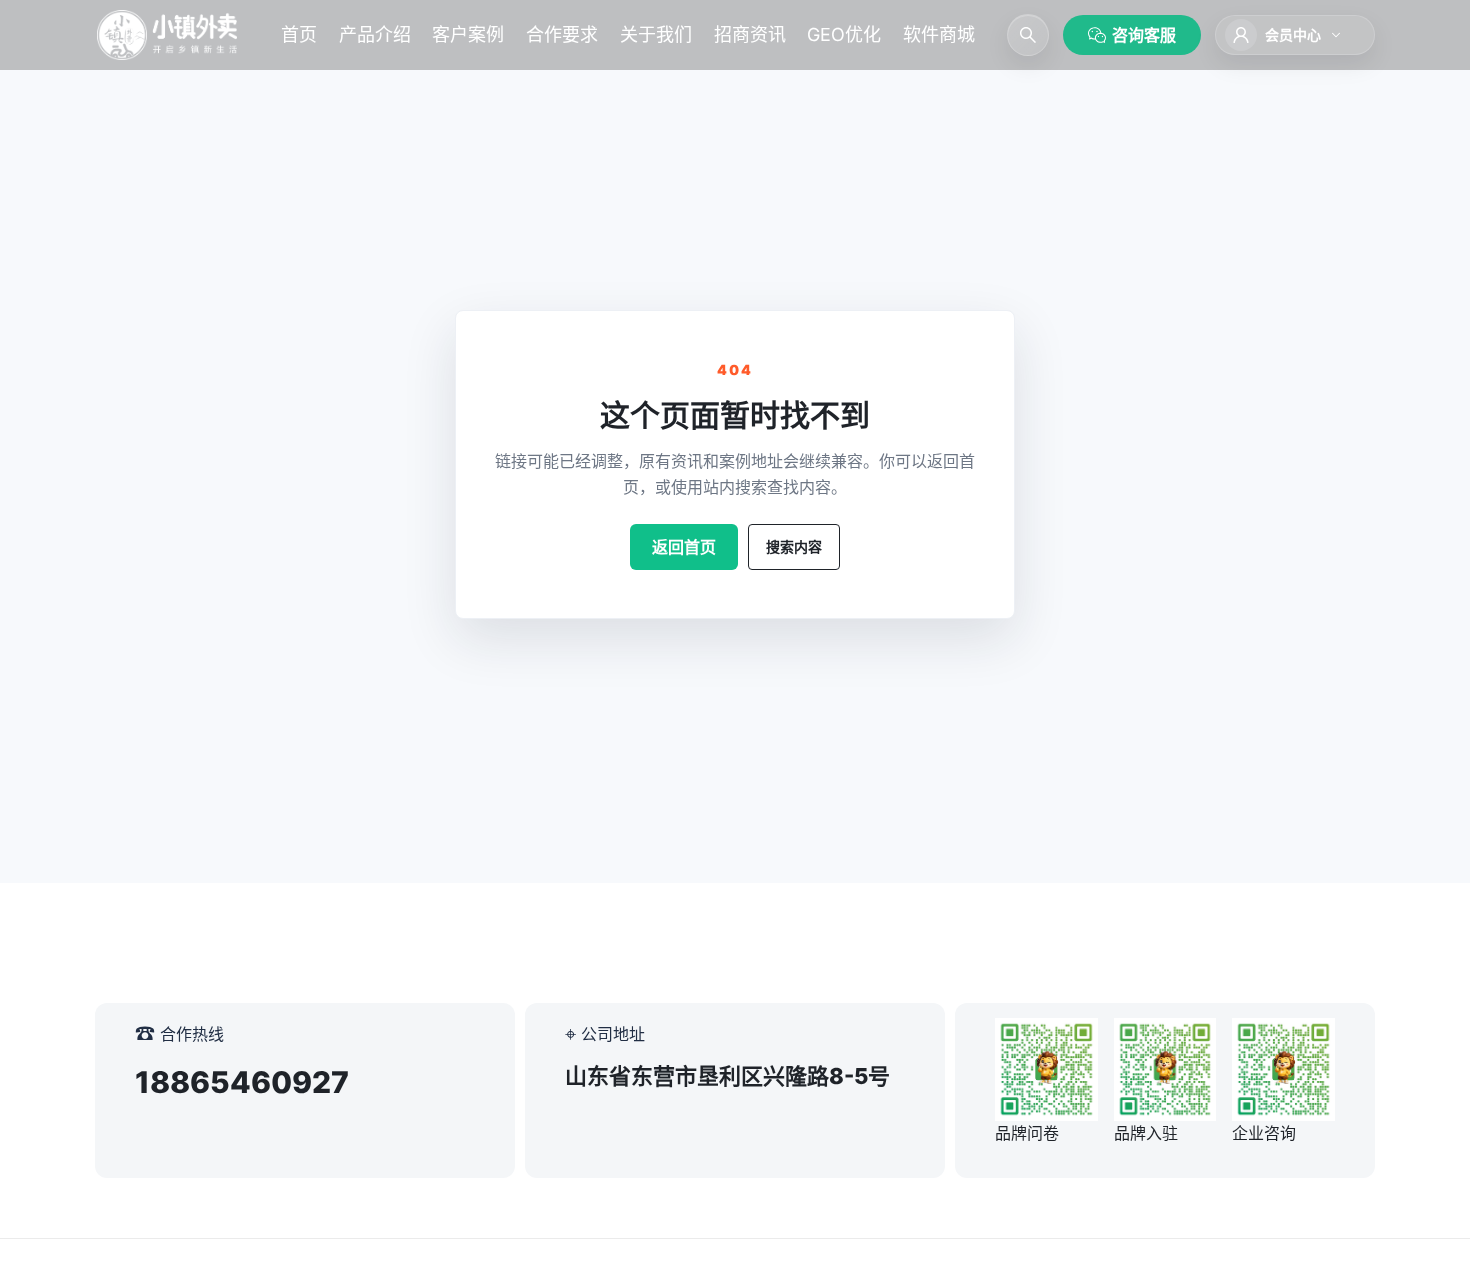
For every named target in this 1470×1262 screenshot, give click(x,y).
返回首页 (684, 547)
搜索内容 (794, 546)
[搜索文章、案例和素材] (1028, 35)
